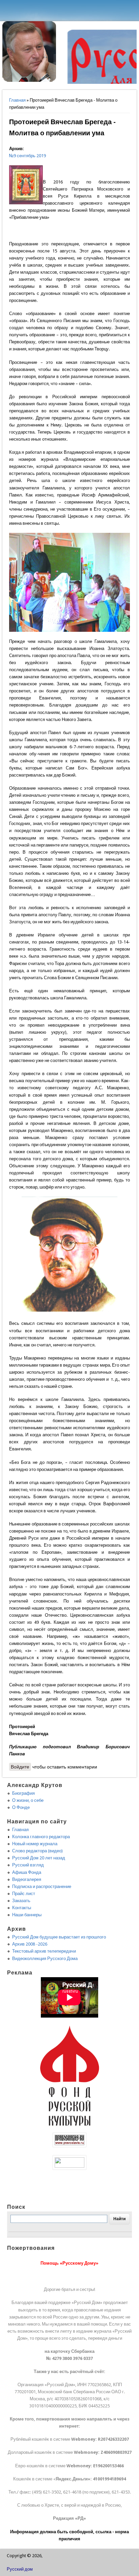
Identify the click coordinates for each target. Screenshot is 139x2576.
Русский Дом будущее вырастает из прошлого (59, 1937)
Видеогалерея (27, 1879)
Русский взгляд (28, 1865)
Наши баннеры (27, 1915)
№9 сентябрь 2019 (27, 156)
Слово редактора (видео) (37, 1851)
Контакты (22, 1908)
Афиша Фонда (27, 1872)
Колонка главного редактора (41, 1837)
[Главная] (29, 80)
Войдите (20, 1767)
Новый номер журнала (35, 1844)
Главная (17, 100)
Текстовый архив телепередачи (44, 1951)
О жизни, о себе (28, 1800)
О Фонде (21, 1807)
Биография (23, 1793)
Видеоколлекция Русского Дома (45, 1959)
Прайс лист (24, 1894)
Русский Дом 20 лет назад (39, 1858)
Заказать (21, 1901)
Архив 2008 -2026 (30, 1944)
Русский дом (20, 2569)
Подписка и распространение (42, 1886)
